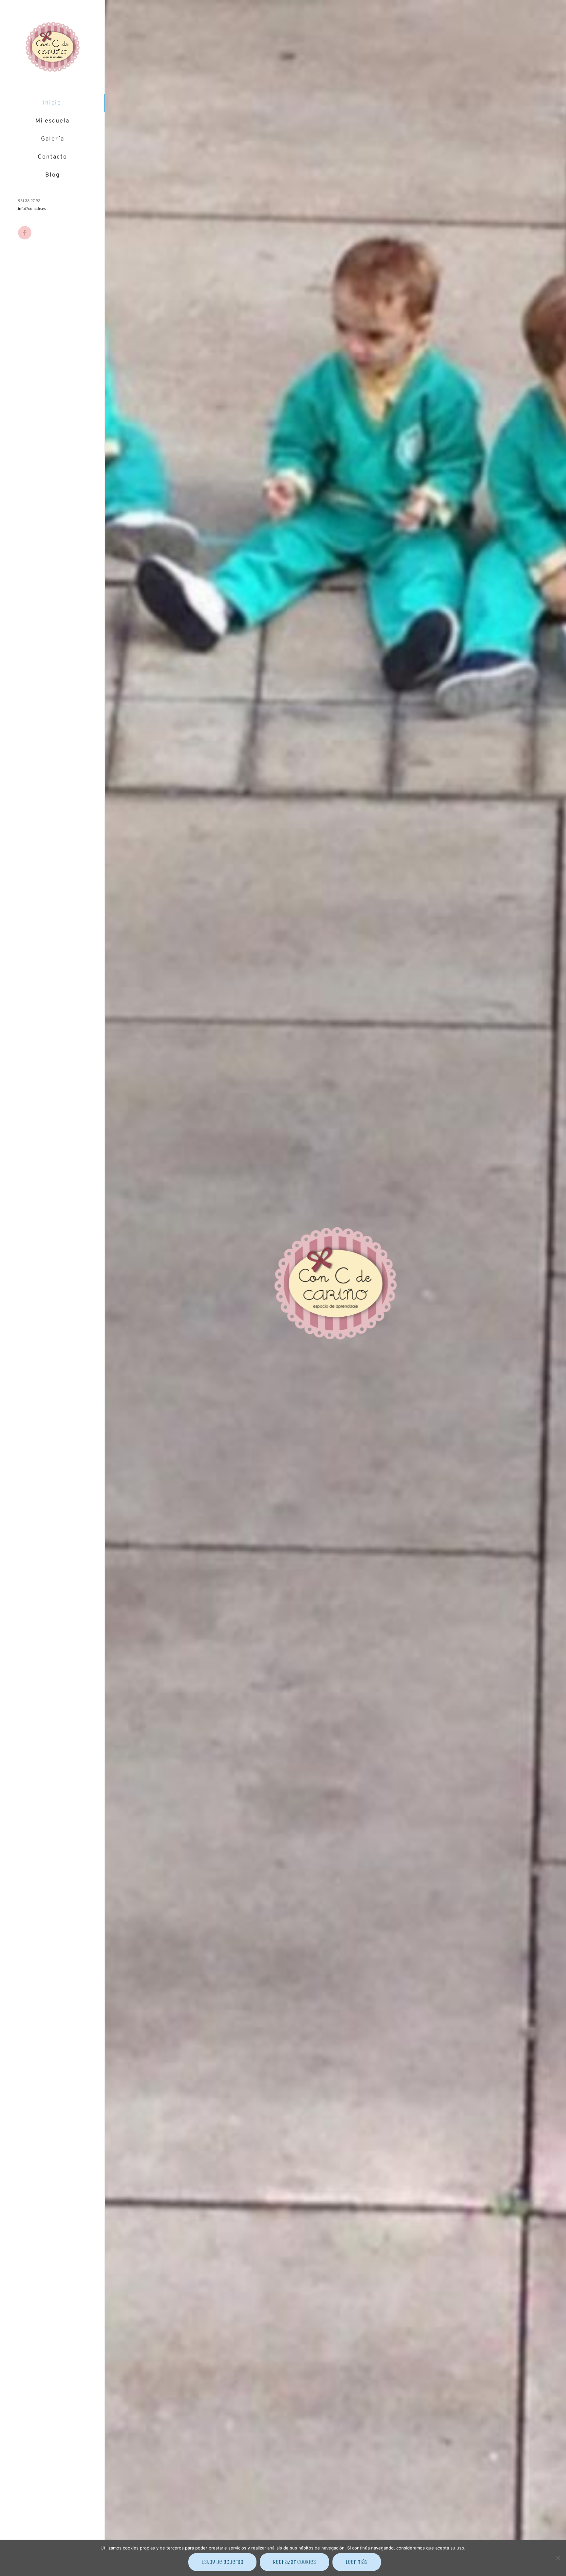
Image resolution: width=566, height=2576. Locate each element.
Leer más (357, 2562)
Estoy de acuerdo (222, 2562)
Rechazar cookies (294, 2562)
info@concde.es (32, 209)
